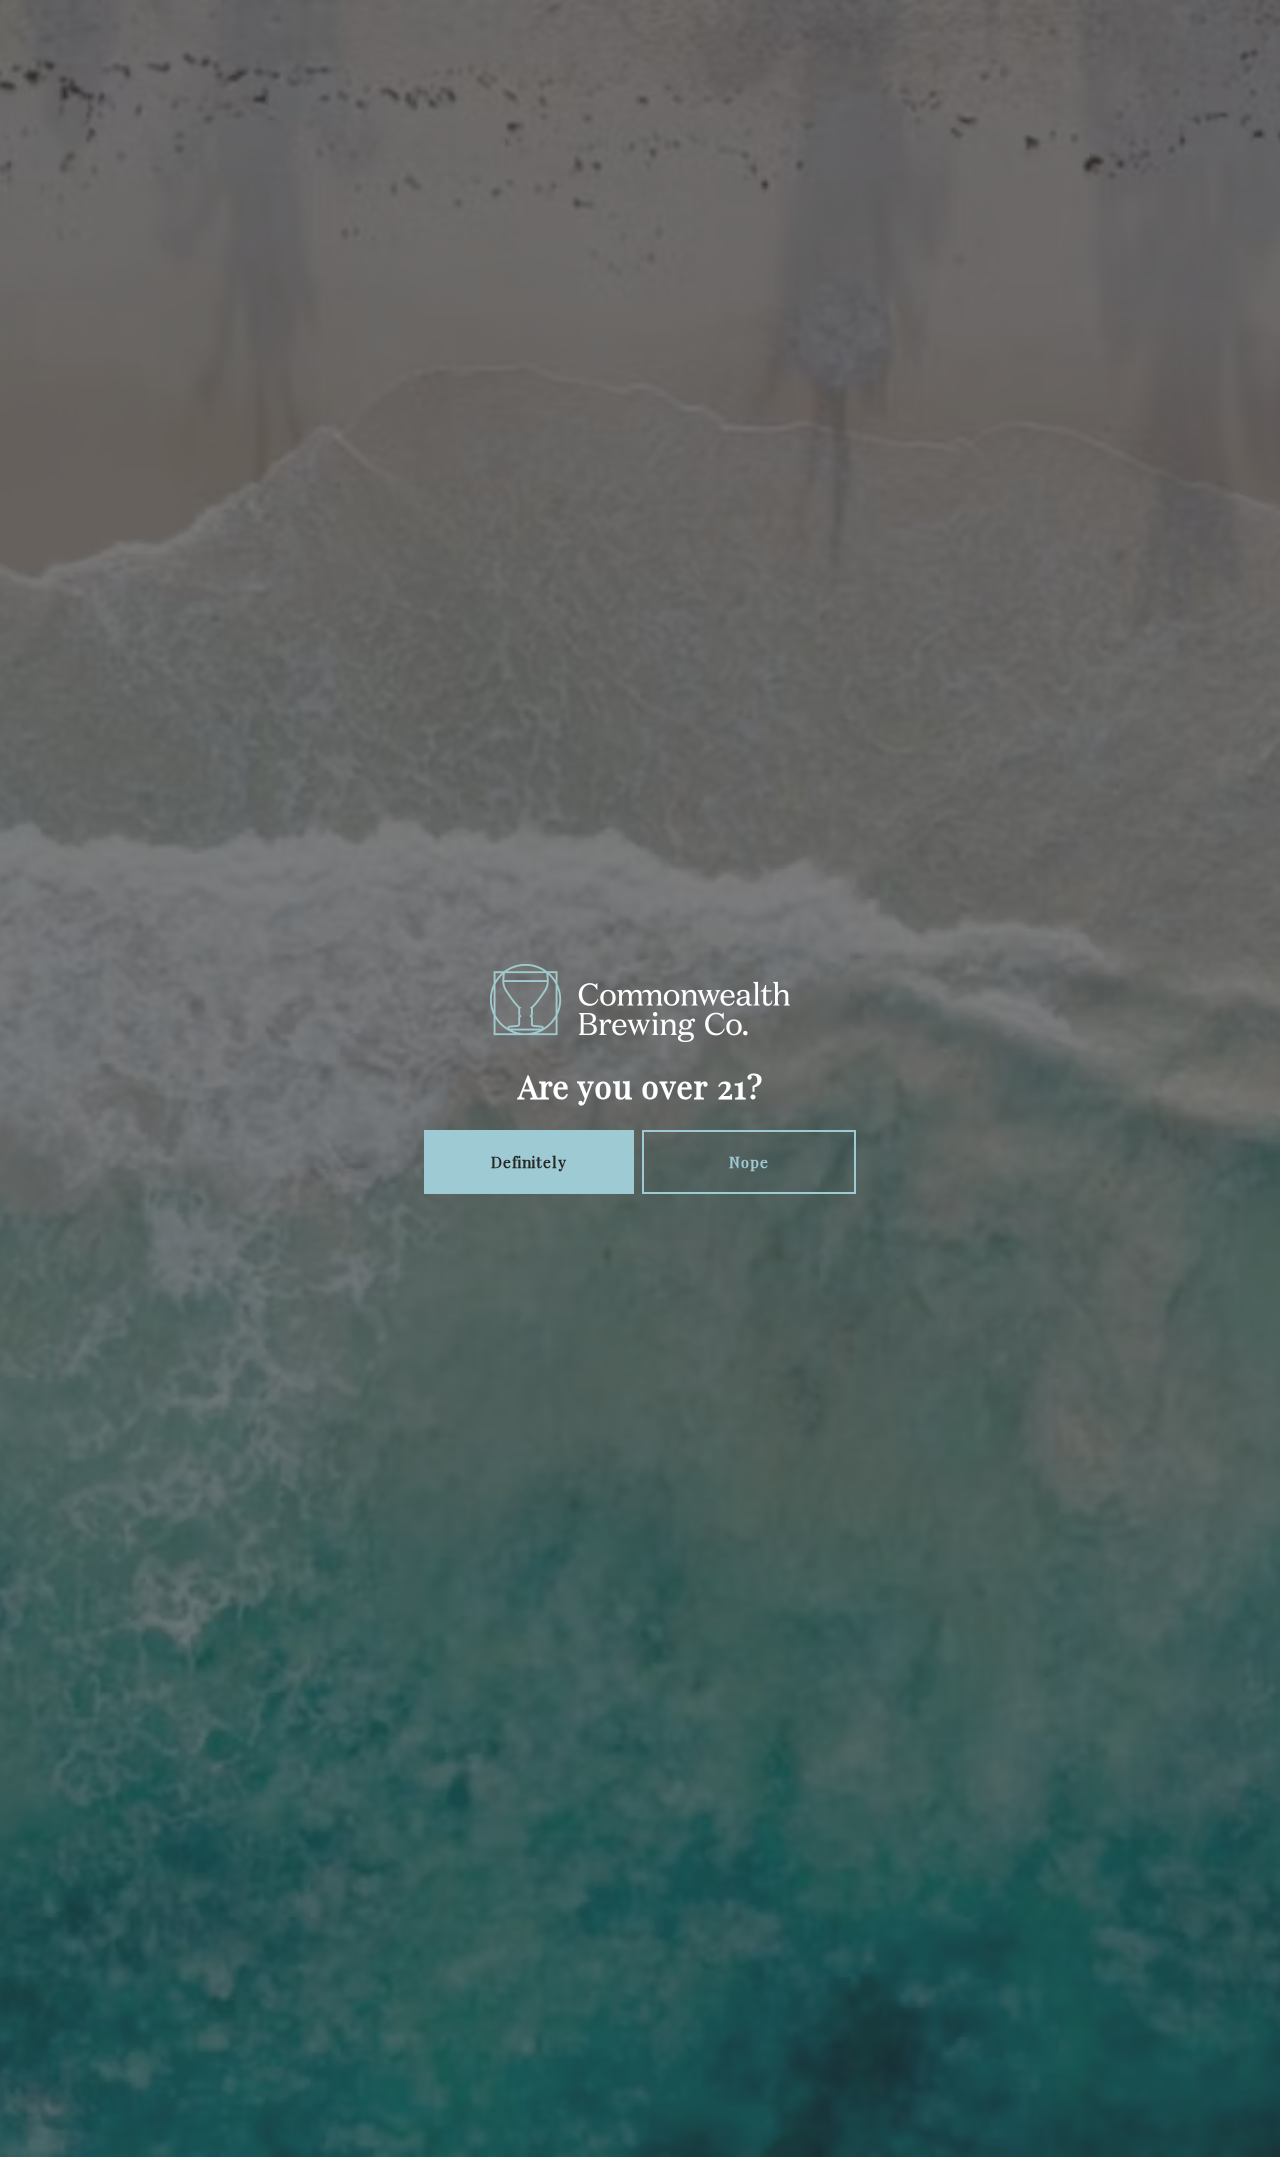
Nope (749, 1162)
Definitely (529, 1162)
